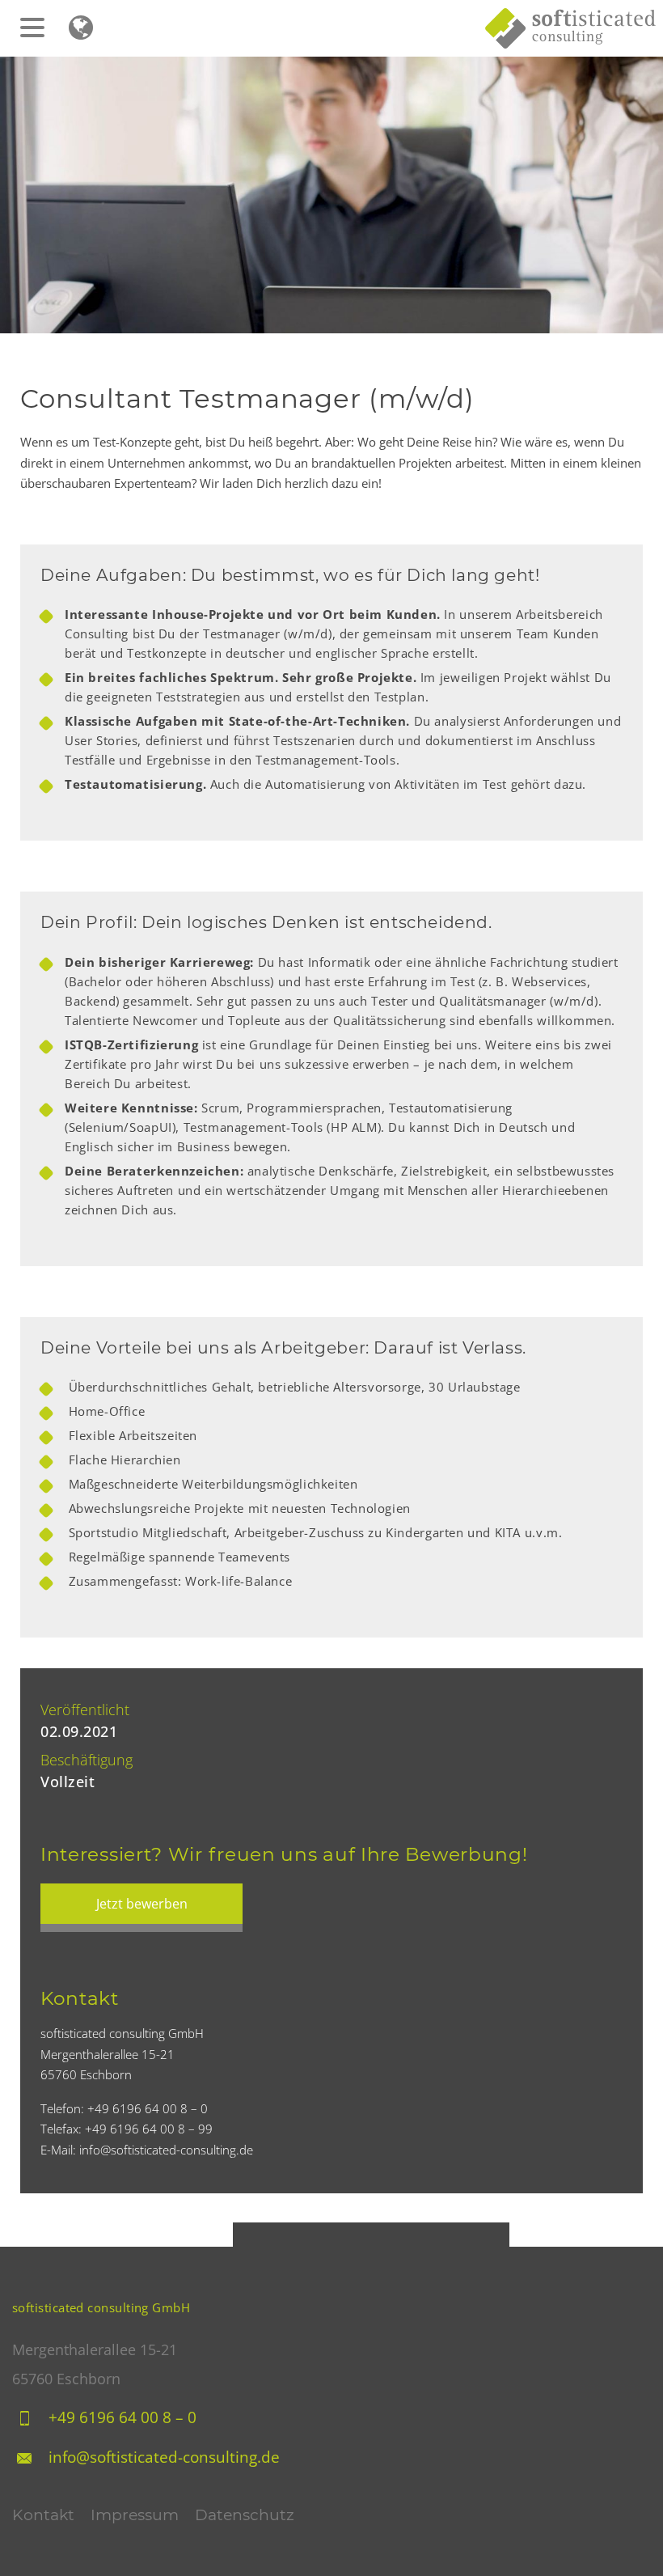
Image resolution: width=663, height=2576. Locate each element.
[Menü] (40, 20)
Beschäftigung (87, 1760)
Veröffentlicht (85, 1710)
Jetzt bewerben (142, 1904)
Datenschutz (245, 2515)
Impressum (135, 2515)
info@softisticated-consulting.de (164, 2457)
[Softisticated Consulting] (574, 28)
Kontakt (43, 2515)
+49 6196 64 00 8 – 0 (122, 2417)
